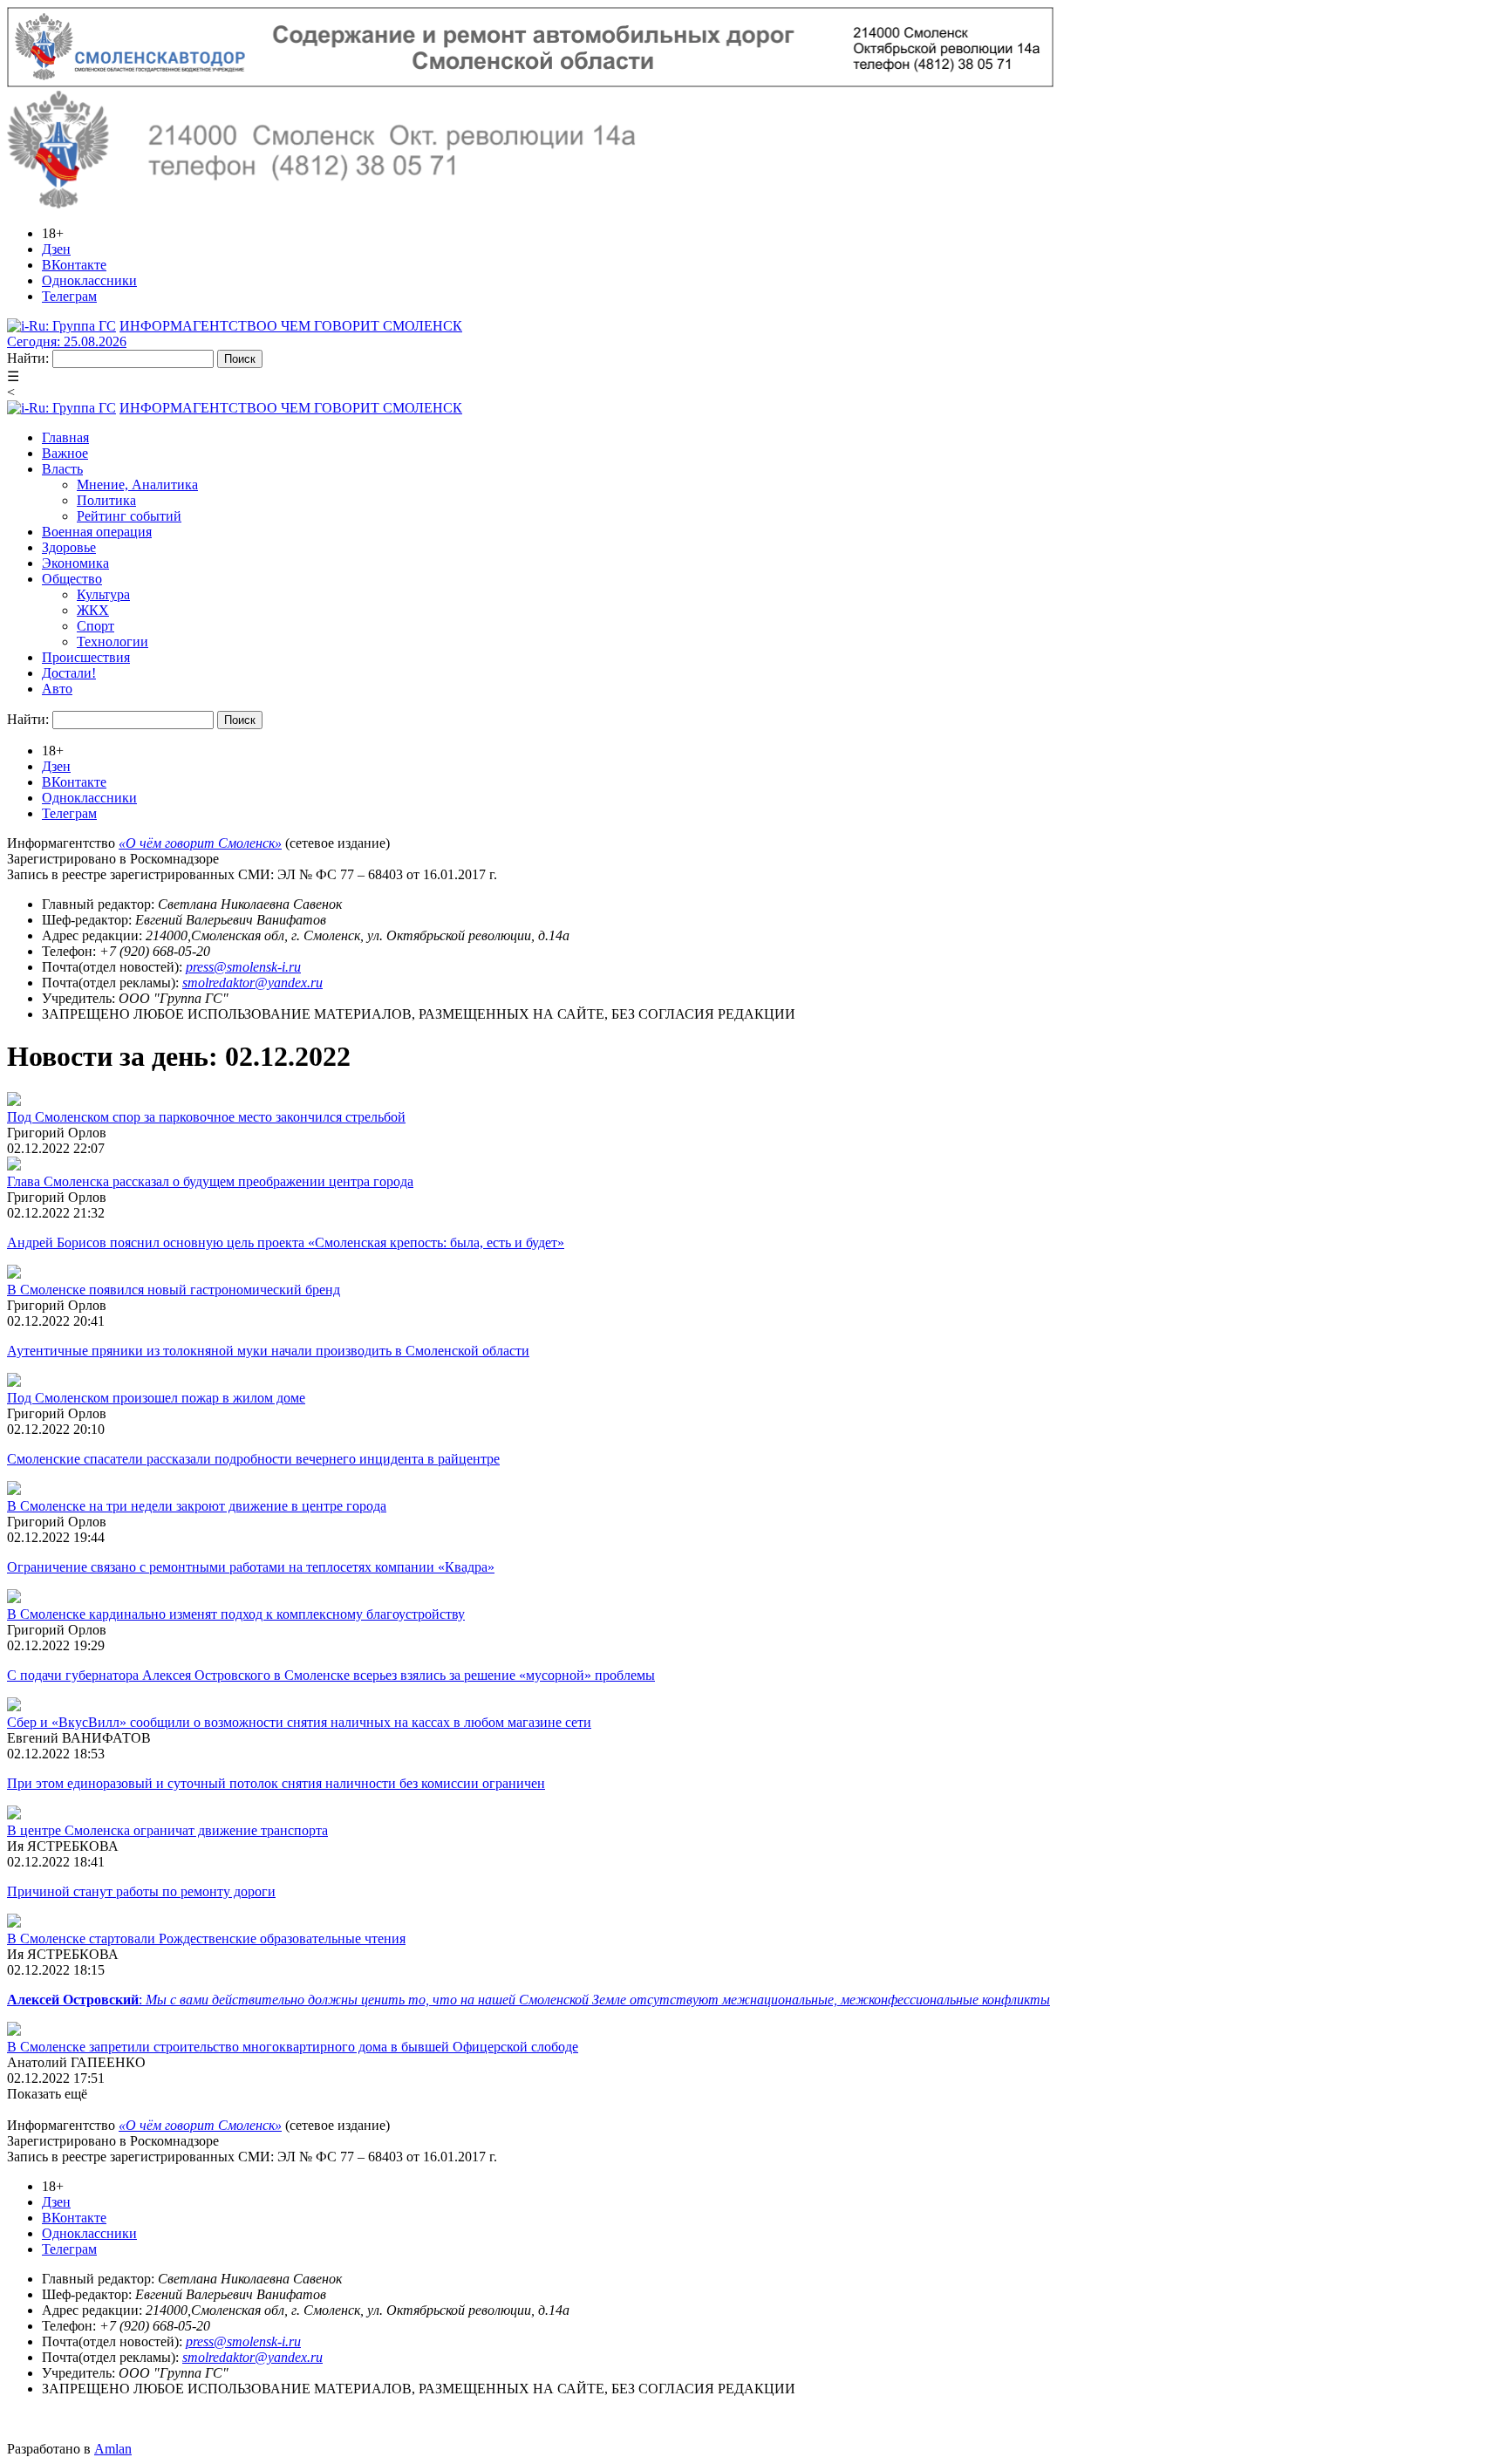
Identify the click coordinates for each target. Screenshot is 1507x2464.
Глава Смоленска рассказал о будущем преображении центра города (210, 1181)
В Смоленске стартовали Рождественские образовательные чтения (206, 1938)
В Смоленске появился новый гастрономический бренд (174, 1290)
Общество (72, 579)
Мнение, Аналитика (137, 485)
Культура (103, 594)
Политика (106, 500)
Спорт (95, 626)
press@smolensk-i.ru (243, 967)
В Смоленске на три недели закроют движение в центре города (197, 1506)
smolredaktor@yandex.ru (252, 983)
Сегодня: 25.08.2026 (67, 341)
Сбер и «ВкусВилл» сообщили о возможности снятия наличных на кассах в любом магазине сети (299, 1722)
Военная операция (97, 532)
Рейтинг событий (129, 516)
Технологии (113, 642)
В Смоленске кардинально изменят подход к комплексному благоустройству (236, 1614)
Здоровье (69, 547)
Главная (65, 437)
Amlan (113, 2449)
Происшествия (86, 657)
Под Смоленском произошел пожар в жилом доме (156, 1398)
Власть (62, 469)
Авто (57, 689)
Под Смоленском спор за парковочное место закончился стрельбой (206, 1117)
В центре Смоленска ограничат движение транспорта (167, 1830)
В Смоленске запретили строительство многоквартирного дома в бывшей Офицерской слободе (293, 2047)
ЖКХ (93, 610)
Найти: (28, 358)
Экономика (75, 563)
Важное (65, 453)
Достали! (69, 673)
